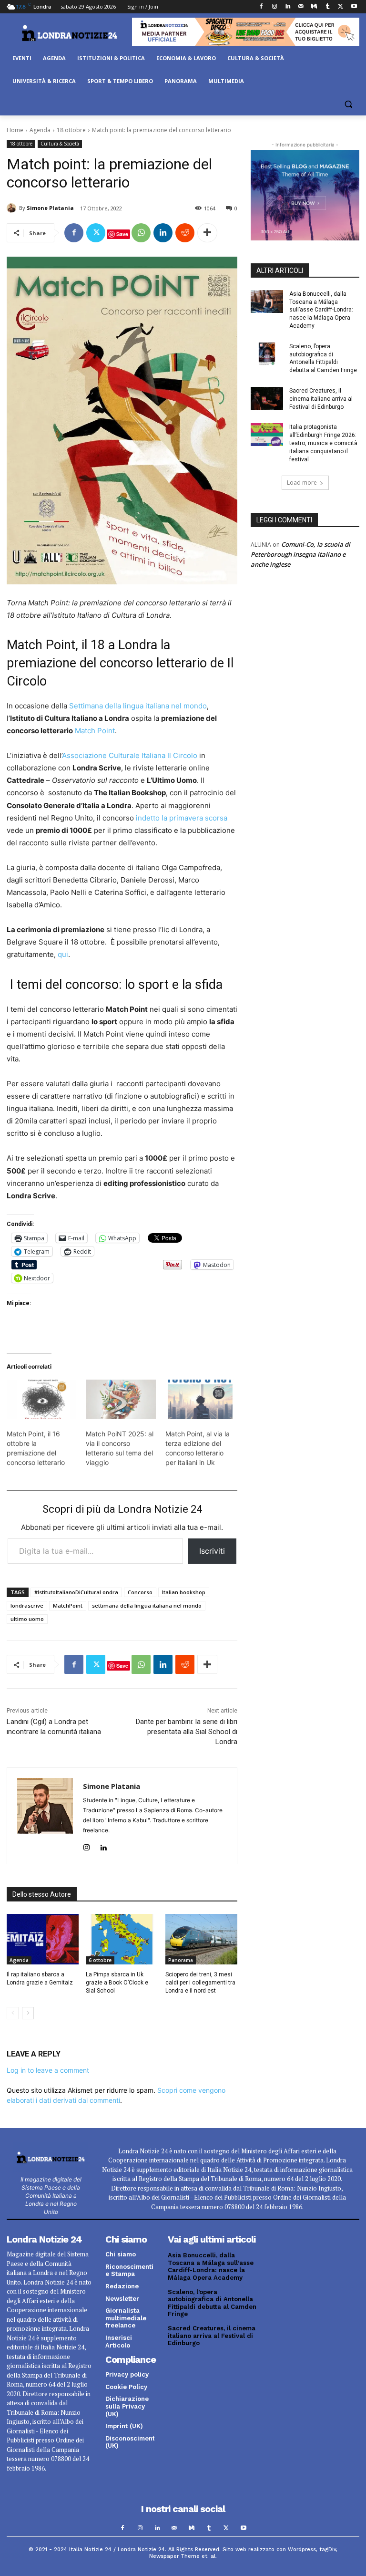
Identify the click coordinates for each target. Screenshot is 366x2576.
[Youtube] (354, 7)
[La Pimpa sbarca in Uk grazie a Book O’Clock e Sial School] (122, 1939)
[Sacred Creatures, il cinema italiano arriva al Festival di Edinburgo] (267, 398)
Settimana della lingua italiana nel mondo (138, 706)
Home (15, 130)
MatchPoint (68, 1605)
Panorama (181, 1960)
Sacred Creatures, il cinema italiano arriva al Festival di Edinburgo (321, 399)
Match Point (95, 731)
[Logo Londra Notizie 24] (69, 33)
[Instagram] (274, 7)
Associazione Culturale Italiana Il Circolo (130, 755)
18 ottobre (71, 130)
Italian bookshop (184, 1592)
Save (122, 234)
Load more (302, 483)
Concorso (140, 1592)
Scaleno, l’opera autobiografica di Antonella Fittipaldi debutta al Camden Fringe (212, 2303)
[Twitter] (341, 7)
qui (63, 954)
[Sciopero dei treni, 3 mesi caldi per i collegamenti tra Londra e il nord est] (201, 1939)
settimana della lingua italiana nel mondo (147, 1605)
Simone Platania (50, 208)
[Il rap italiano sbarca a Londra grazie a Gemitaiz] (43, 1939)
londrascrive (27, 1605)
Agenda (40, 130)
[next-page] (28, 2013)
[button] (348, 104)
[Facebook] (261, 7)
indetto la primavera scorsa (182, 818)
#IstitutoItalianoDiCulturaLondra (76, 1592)
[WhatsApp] (141, 233)
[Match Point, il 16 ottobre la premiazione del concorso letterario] (41, 1400)
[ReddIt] (185, 233)
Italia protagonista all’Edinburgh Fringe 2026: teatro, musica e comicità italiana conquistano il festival (323, 443)
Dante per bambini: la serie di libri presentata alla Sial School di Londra (187, 1732)
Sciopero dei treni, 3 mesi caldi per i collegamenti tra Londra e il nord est (200, 1983)
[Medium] (314, 7)
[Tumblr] (328, 7)
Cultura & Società (60, 144)
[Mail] (301, 7)
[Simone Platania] (13, 208)
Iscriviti (212, 1551)
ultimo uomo (27, 1619)
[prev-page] (13, 2013)
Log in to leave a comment (48, 2070)
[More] (207, 233)
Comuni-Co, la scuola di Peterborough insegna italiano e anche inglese (300, 554)
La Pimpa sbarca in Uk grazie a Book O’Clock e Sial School (117, 1983)
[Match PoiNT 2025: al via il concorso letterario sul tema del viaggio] (121, 1400)
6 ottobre (100, 1960)
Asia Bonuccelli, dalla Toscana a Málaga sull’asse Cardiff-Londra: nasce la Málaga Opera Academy (321, 310)
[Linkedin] (288, 7)
